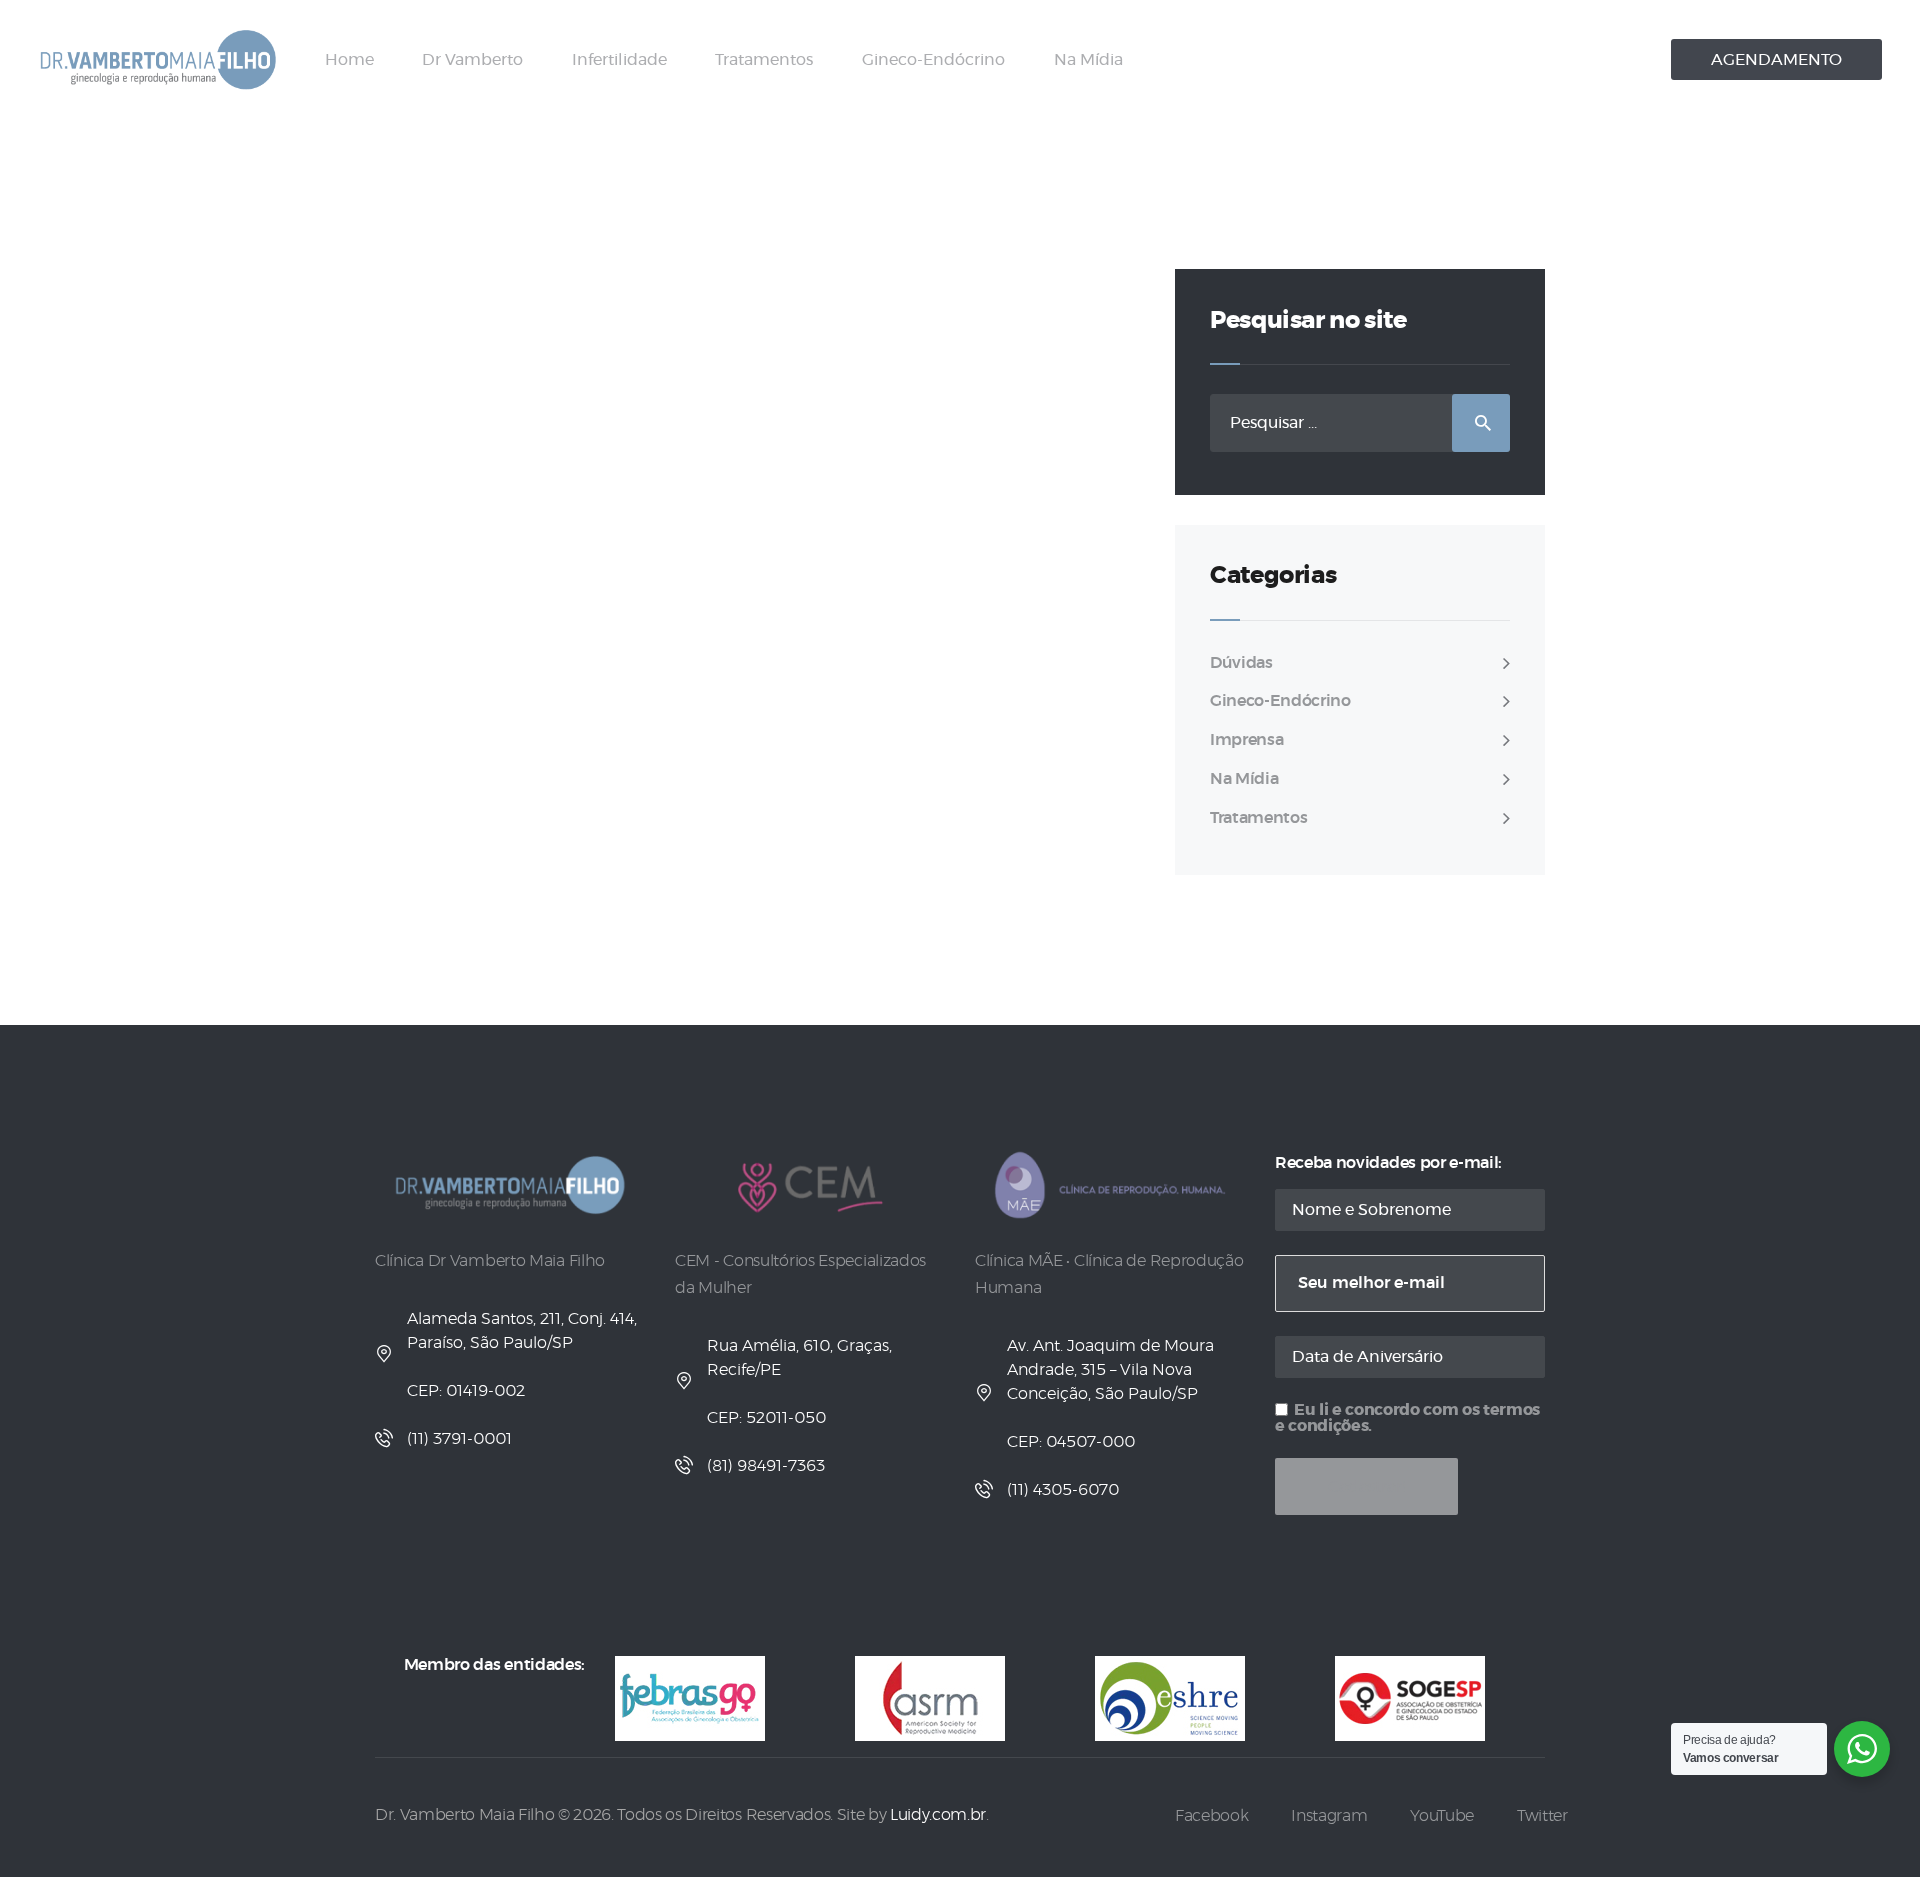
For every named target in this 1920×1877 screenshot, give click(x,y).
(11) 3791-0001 (459, 1439)
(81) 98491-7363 (766, 1466)
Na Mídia (1244, 779)
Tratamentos (1258, 818)
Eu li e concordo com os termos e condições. (1407, 1418)
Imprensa (1246, 740)
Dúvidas (1241, 663)
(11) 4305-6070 (1063, 1490)
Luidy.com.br (938, 1815)
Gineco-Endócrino (1280, 701)
